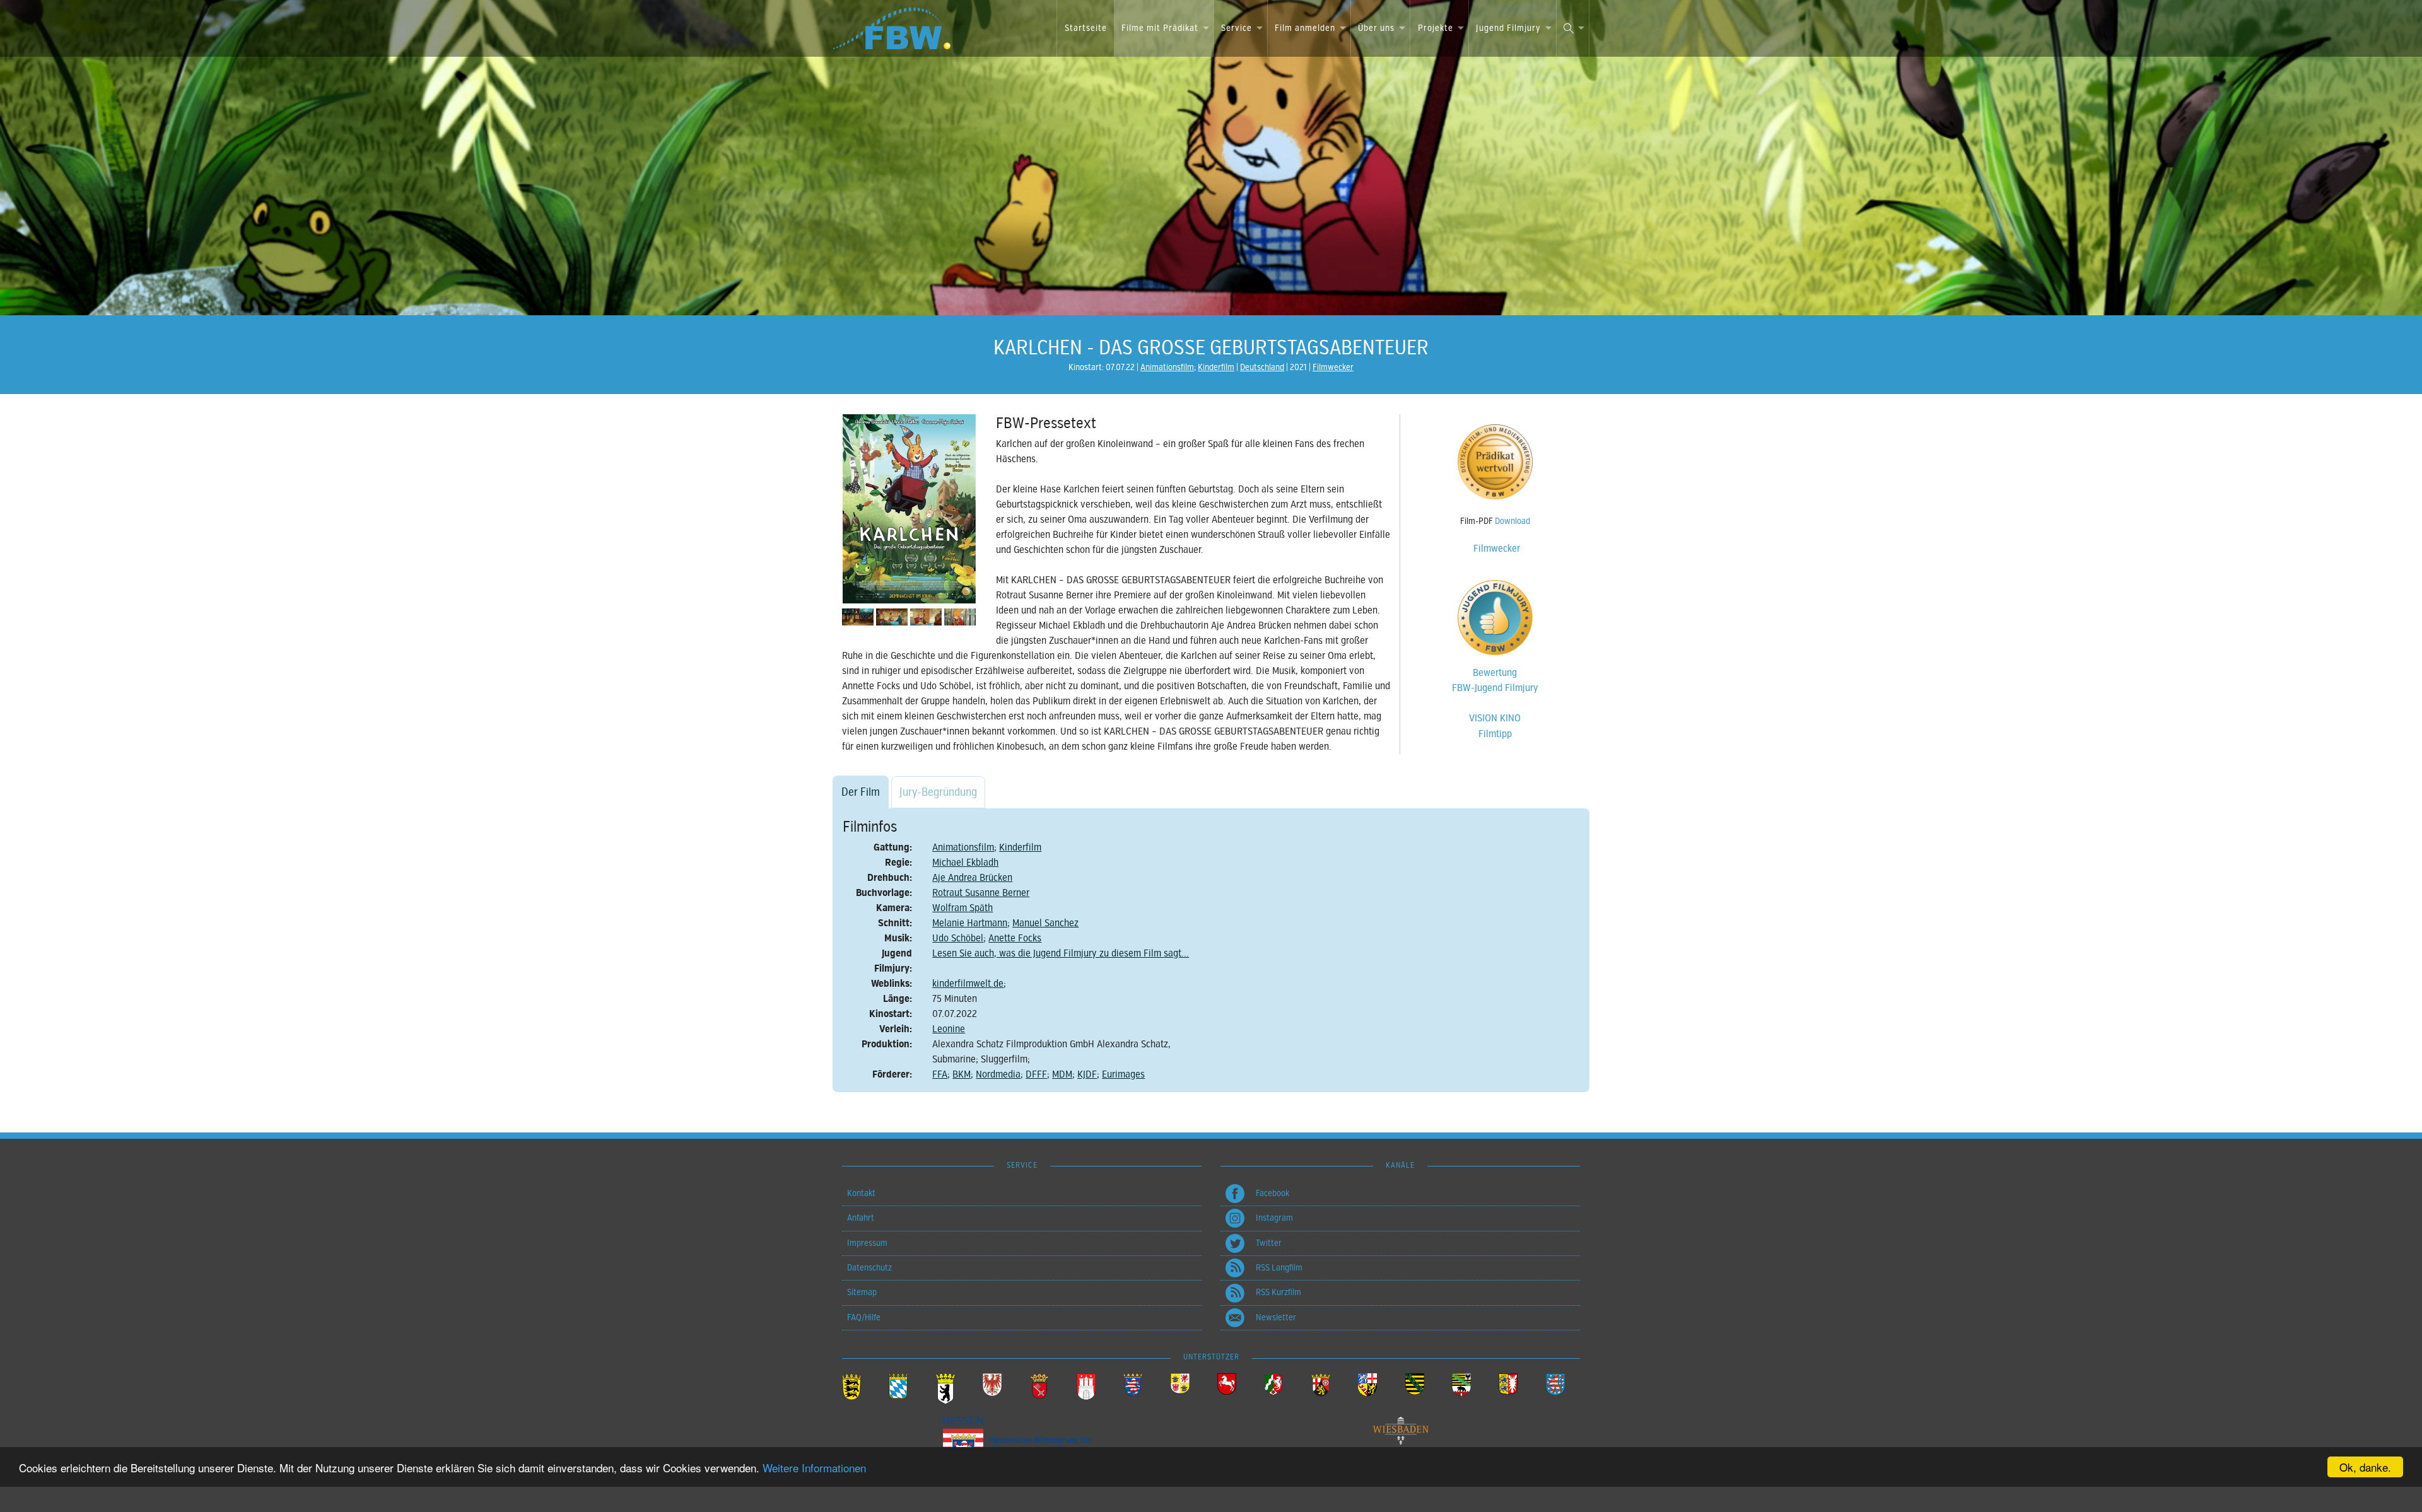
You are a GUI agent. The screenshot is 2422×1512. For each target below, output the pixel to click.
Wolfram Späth (962, 908)
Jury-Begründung (938, 792)
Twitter (1269, 1243)
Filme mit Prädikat (1160, 28)
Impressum (867, 1243)
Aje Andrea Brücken (972, 878)
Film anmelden (1305, 28)
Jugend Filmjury (1508, 28)
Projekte (1436, 28)
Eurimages (1123, 1074)
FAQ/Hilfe (864, 1317)
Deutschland (1262, 367)
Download (1512, 521)
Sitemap (862, 1292)
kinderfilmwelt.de (968, 984)
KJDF (1087, 1074)
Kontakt (861, 1193)
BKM (962, 1074)
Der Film (861, 792)
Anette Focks (1015, 938)
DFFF (1036, 1074)
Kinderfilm (1216, 367)
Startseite (1086, 28)
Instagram (1274, 1218)
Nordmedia (998, 1074)
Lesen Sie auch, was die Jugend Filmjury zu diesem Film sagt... (1061, 953)
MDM (1062, 1074)
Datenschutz (869, 1268)
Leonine (949, 1029)
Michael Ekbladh (965, 863)
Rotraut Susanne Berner (981, 893)
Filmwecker (1333, 367)
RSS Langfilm (1279, 1268)
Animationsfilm (1167, 367)
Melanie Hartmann (970, 923)
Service (1237, 28)
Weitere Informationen (814, 1468)
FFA (940, 1074)
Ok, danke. (2365, 1467)
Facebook (1272, 1193)
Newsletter (1276, 1317)
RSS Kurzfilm (1278, 1292)
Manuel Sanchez (1045, 923)
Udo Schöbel (958, 938)
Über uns (1376, 28)
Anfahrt (861, 1218)
